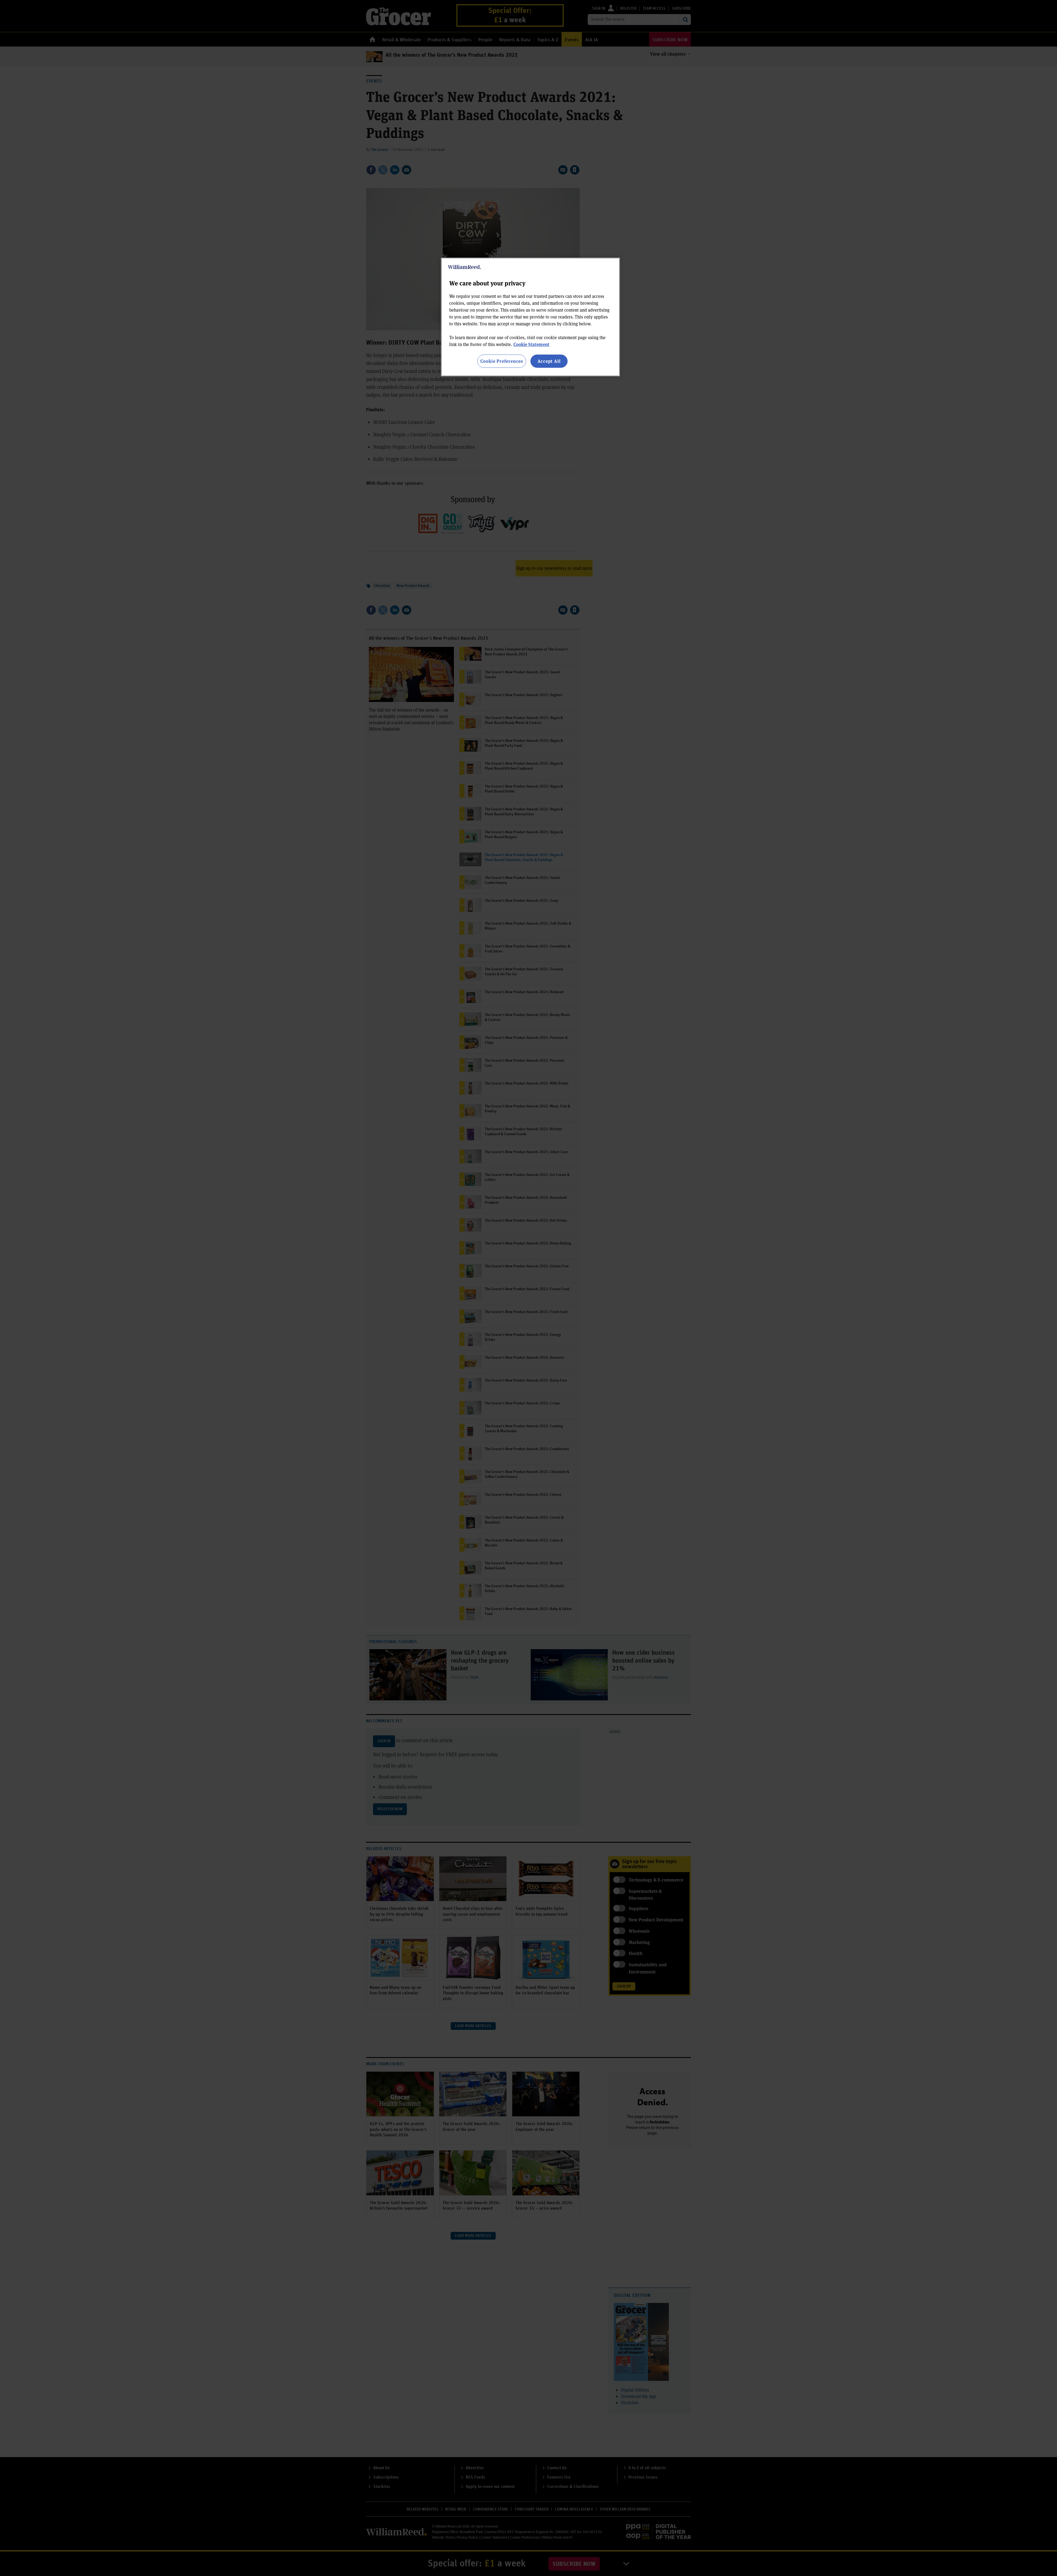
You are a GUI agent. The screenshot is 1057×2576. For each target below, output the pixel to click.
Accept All (549, 361)
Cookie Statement (531, 344)
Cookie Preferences (502, 361)
